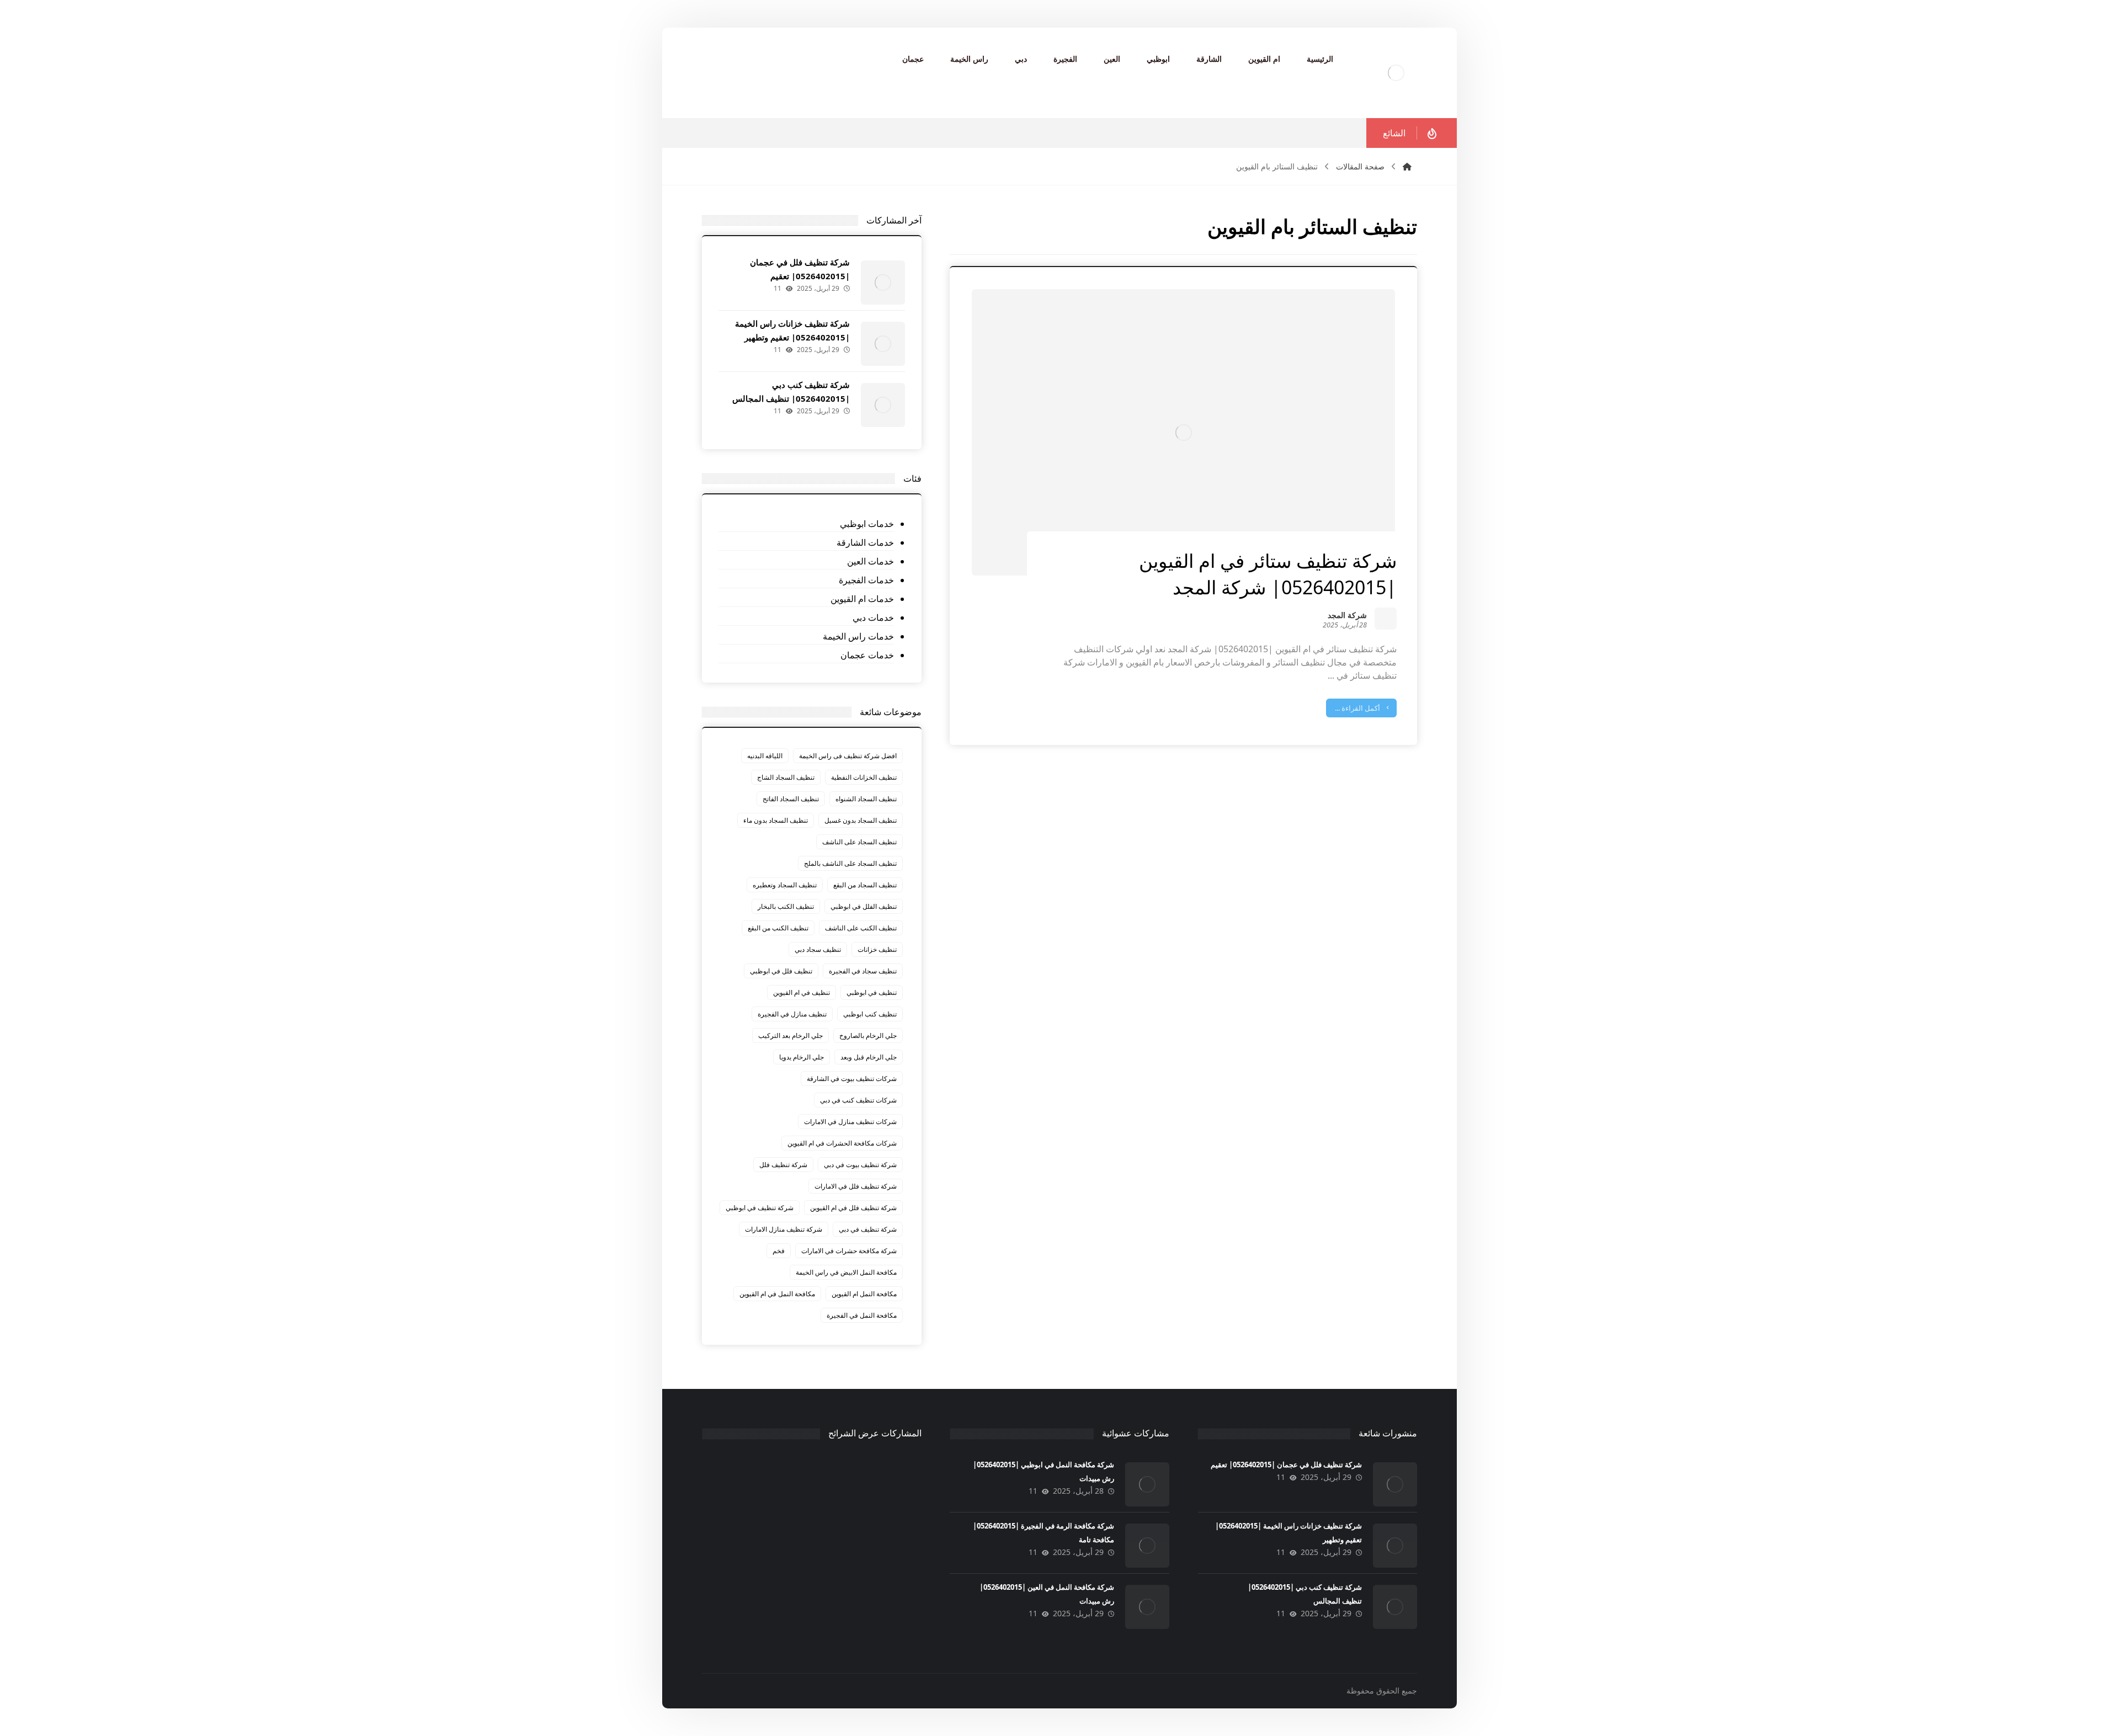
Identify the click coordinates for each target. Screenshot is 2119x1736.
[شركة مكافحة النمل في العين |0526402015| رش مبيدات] (1147, 1607)
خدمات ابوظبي (867, 524)
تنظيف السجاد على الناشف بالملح (850, 863)
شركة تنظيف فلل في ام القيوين (853, 1208)
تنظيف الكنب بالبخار (786, 906)
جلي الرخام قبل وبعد (869, 1057)
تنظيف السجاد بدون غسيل (861, 820)
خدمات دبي (873, 617)
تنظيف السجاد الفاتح (791, 799)
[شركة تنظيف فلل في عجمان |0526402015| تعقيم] (883, 283)
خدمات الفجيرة (866, 580)
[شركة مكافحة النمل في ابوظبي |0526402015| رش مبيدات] (1147, 1484)
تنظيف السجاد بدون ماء (776, 820)
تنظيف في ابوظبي (872, 992)
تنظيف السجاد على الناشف (859, 842)
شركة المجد (1347, 616)
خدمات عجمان (867, 655)
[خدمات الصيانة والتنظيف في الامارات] (1396, 73)
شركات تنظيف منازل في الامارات (850, 1122)
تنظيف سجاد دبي (818, 949)
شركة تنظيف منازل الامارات (784, 1229)
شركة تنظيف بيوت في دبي (860, 1165)
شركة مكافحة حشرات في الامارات (849, 1251)
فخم (779, 1251)
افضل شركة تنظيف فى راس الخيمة (848, 756)
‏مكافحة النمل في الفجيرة (862, 1315)
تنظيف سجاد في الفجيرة (863, 971)
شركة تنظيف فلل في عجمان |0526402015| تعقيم (1286, 1465)
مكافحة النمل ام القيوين (864, 1294)
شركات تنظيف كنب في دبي (858, 1100)
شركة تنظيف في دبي (868, 1229)
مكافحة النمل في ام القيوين (777, 1294)
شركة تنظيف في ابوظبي (760, 1208)
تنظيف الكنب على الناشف (861, 928)
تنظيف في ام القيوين (802, 992)
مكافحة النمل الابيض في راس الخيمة (846, 1272)
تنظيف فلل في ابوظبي (781, 971)
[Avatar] (1386, 619)
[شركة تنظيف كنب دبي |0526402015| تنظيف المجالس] (883, 405)
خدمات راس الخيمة (858, 636)
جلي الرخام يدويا (802, 1057)
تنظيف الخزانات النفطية (864, 777)
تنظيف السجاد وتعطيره (785, 885)
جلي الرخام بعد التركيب (790, 1035)
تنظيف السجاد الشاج (786, 777)
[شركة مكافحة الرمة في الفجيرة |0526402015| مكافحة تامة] (1147, 1546)
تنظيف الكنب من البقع (778, 928)
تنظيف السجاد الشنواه (866, 799)
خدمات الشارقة (865, 542)
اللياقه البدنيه (765, 756)
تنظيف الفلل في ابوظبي (864, 906)
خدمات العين (870, 561)
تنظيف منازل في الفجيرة (792, 1014)
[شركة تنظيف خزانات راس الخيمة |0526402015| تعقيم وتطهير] (883, 344)
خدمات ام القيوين (862, 599)
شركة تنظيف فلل (783, 1165)
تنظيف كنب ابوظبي (870, 1014)
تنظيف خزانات (877, 949)
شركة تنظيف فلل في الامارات (856, 1186)
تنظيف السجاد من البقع (865, 885)
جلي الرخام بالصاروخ (868, 1035)
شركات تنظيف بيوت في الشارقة (852, 1079)
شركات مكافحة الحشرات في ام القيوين (842, 1143)
